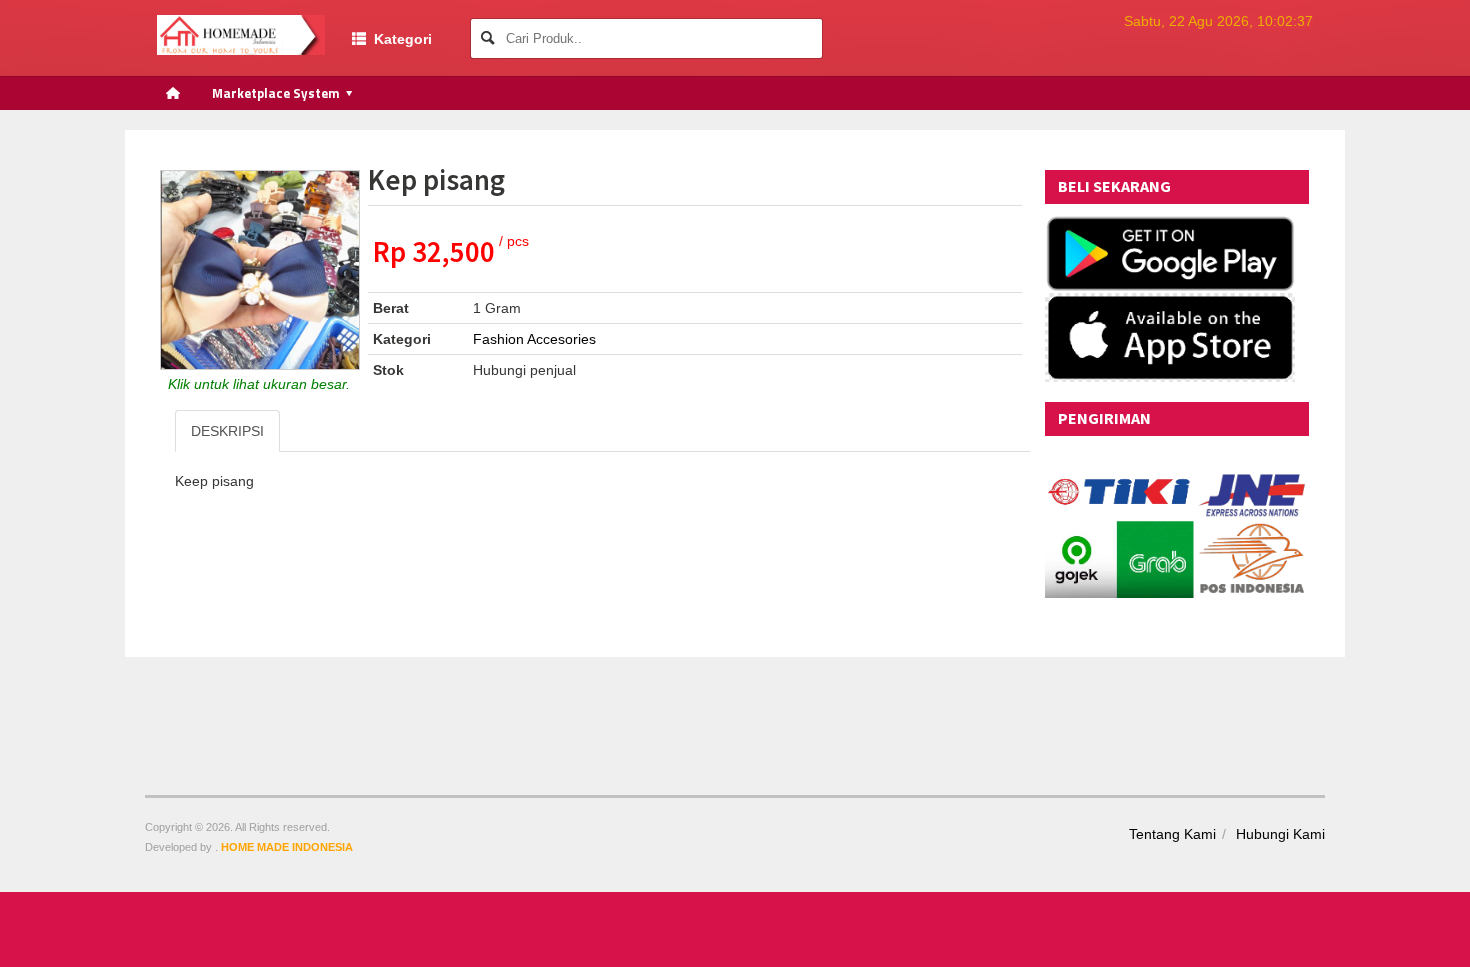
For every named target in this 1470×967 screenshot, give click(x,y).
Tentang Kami (1172, 834)
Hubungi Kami (1280, 834)
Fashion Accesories (534, 339)
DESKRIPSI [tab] (227, 431)
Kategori (399, 39)
